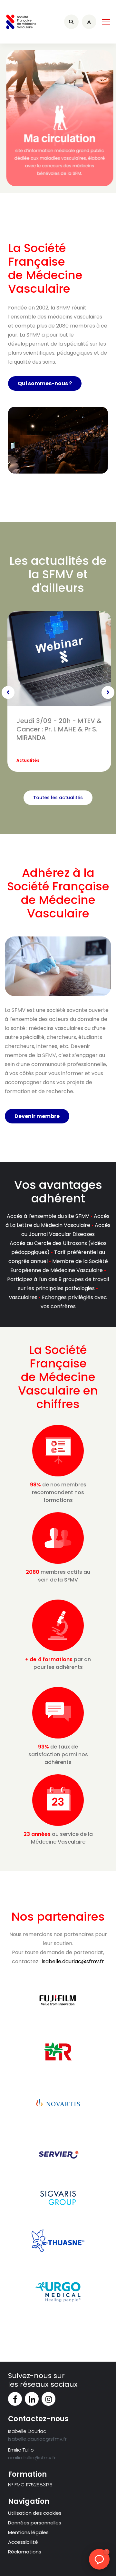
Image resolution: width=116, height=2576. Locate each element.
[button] (99, 2559)
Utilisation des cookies (35, 2513)
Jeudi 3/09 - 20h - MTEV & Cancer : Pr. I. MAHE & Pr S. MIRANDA (59, 729)
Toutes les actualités (58, 798)
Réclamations (25, 2552)
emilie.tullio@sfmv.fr (32, 2458)
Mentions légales (28, 2532)
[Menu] (106, 22)
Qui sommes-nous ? (45, 383)
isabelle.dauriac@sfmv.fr (73, 1961)
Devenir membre (37, 1116)
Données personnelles (35, 2523)
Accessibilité (23, 2542)
